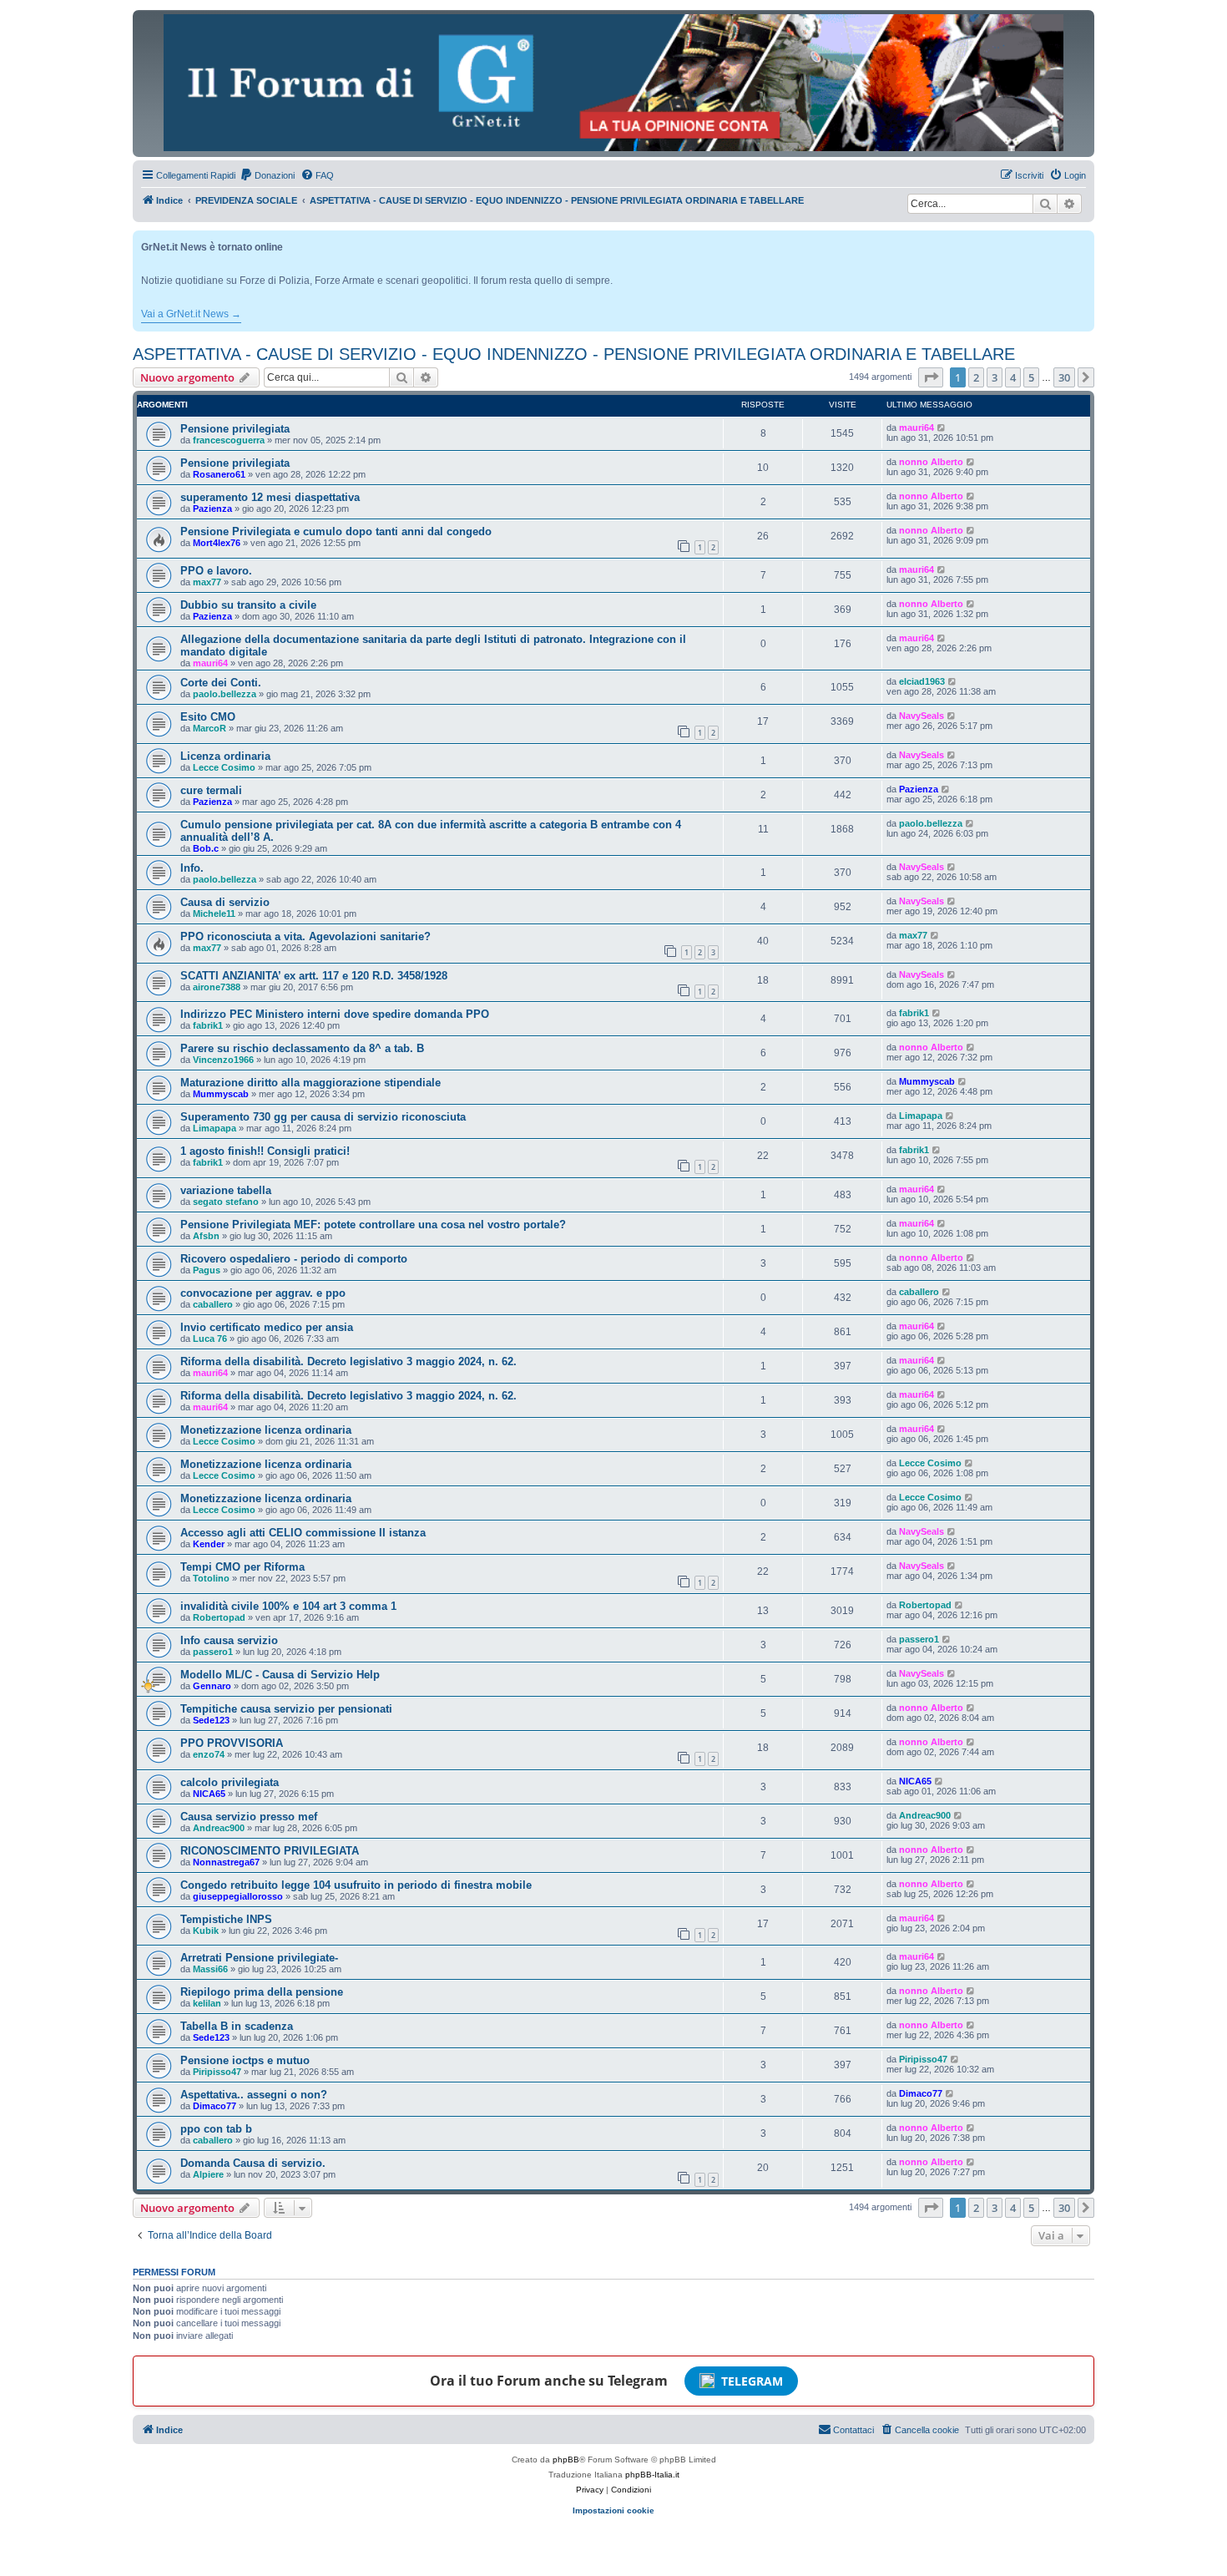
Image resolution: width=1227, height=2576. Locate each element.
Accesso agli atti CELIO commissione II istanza (303, 1533)
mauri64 (916, 428)
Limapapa (215, 1128)
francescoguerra (229, 440)
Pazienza (212, 509)
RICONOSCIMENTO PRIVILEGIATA (270, 1851)
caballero (213, 1304)
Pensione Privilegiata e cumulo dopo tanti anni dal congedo (336, 531)
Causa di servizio (225, 902)
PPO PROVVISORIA (232, 1743)
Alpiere (208, 2174)
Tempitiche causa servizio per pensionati (286, 1709)
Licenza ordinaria (225, 756)
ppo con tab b (216, 2129)
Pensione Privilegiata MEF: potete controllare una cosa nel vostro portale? (373, 1225)
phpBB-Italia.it (652, 2475)
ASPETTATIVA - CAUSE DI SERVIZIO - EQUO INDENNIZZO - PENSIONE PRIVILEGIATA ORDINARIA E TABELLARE (574, 354)
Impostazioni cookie (613, 2510)
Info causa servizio (229, 1640)
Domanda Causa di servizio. (253, 2163)
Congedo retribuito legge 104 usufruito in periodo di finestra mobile (356, 1885)
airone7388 (217, 987)
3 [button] (995, 377)
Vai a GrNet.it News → (191, 314)
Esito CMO (208, 717)
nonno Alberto (931, 462)
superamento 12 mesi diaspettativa (270, 497)
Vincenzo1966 (223, 1060)
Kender (209, 1544)
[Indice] (613, 83)
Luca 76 (210, 1339)
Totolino (211, 1578)
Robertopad (219, 1617)
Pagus (207, 1270)
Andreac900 (219, 1828)
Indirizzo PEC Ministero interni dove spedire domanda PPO (335, 1014)
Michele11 (214, 913)
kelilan (207, 2003)
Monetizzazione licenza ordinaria (266, 1430)
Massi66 (210, 1969)
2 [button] (976, 377)
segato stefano (226, 1202)
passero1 (213, 1652)
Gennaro (212, 1686)
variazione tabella (226, 1190)
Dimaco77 (215, 2106)
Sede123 (211, 1720)
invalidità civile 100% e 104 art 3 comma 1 (288, 1606)
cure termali (211, 790)
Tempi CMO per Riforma (242, 1567)
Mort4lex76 (217, 543)
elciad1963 (922, 681)
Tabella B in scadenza (237, 2026)
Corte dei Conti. (221, 683)
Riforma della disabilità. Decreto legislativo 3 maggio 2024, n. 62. (348, 1361)
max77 (207, 582)
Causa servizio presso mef (249, 1817)
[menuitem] (267, 175)
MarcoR (210, 728)
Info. (192, 868)
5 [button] (1031, 377)
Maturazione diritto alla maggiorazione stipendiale (311, 1083)
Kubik (206, 1931)
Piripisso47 (217, 2072)
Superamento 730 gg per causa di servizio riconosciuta (323, 1117)
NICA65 (209, 1794)
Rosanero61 (219, 474)
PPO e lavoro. (216, 571)
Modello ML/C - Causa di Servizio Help (280, 1675)
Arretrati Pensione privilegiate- (259, 1958)
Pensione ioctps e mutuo (245, 2060)
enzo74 (209, 1754)
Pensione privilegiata (235, 429)
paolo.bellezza (225, 694)
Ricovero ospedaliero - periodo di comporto (294, 1259)
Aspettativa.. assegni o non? (254, 2095)
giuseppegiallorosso (238, 1896)
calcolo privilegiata (230, 1782)
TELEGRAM (752, 2381)
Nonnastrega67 (226, 1862)
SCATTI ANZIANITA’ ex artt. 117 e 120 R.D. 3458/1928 (314, 976)
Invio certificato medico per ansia (267, 1327)
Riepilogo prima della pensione (262, 1992)
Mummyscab (221, 1094)
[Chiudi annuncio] (1083, 240)
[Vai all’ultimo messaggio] (942, 428)
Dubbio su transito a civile (248, 605)
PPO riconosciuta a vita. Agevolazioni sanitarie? (305, 936)
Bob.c (206, 848)
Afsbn (206, 1236)
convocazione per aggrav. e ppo (263, 1293)
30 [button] (1064, 377)
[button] (931, 377)
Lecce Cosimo (224, 767)
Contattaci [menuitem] (853, 2430)
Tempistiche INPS (226, 1919)
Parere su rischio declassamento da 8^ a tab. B (302, 1048)
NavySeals (922, 716)
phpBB (566, 2460)
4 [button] (1013, 377)
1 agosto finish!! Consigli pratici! (265, 1151)
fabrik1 (208, 1025)
